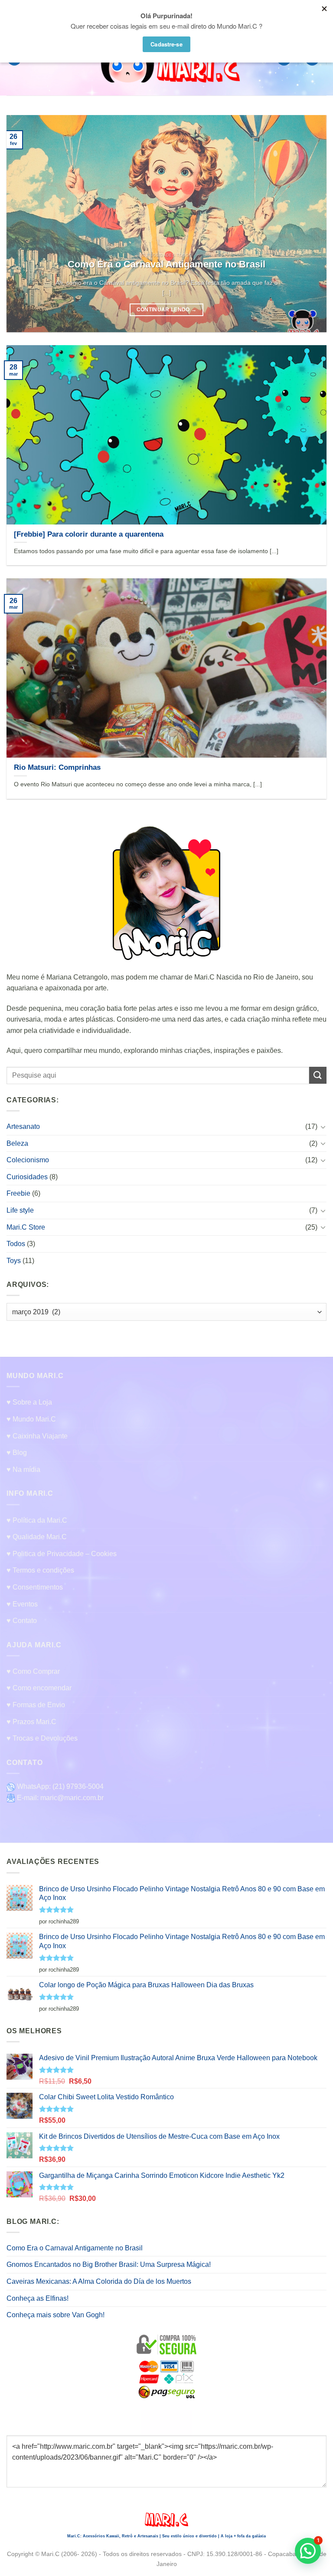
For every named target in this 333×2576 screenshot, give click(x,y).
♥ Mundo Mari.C (31, 1419)
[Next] (309, 224)
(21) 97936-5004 (78, 1786)
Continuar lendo (167, 310)
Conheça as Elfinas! (38, 2298)
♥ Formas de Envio (36, 1705)
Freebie (18, 1193)
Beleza (17, 1143)
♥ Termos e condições (40, 1570)
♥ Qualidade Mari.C (37, 1537)
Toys (14, 1260)
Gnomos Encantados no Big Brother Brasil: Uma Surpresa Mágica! (109, 2264)
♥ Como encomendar (39, 1688)
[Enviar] (318, 1075)
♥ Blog (17, 1453)
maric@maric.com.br (72, 1798)
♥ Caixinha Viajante (37, 1436)
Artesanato (23, 1126)
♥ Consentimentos (35, 1587)
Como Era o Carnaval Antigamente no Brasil (75, 2248)
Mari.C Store (26, 1227)
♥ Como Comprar (33, 1671)
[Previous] (24, 224)
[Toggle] (323, 1126)
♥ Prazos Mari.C (31, 1722)
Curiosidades (27, 1177)
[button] (308, 2551)
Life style (20, 1210)
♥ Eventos (22, 1604)
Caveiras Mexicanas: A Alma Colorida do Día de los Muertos (99, 2281)
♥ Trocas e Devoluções (42, 1738)
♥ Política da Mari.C (37, 1520)
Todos (16, 1244)
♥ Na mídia (23, 1469)
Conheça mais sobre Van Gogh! (55, 2315)
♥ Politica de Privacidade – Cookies (62, 1554)
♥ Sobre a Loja (29, 1402)
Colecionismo (28, 1160)
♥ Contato (22, 1621)
